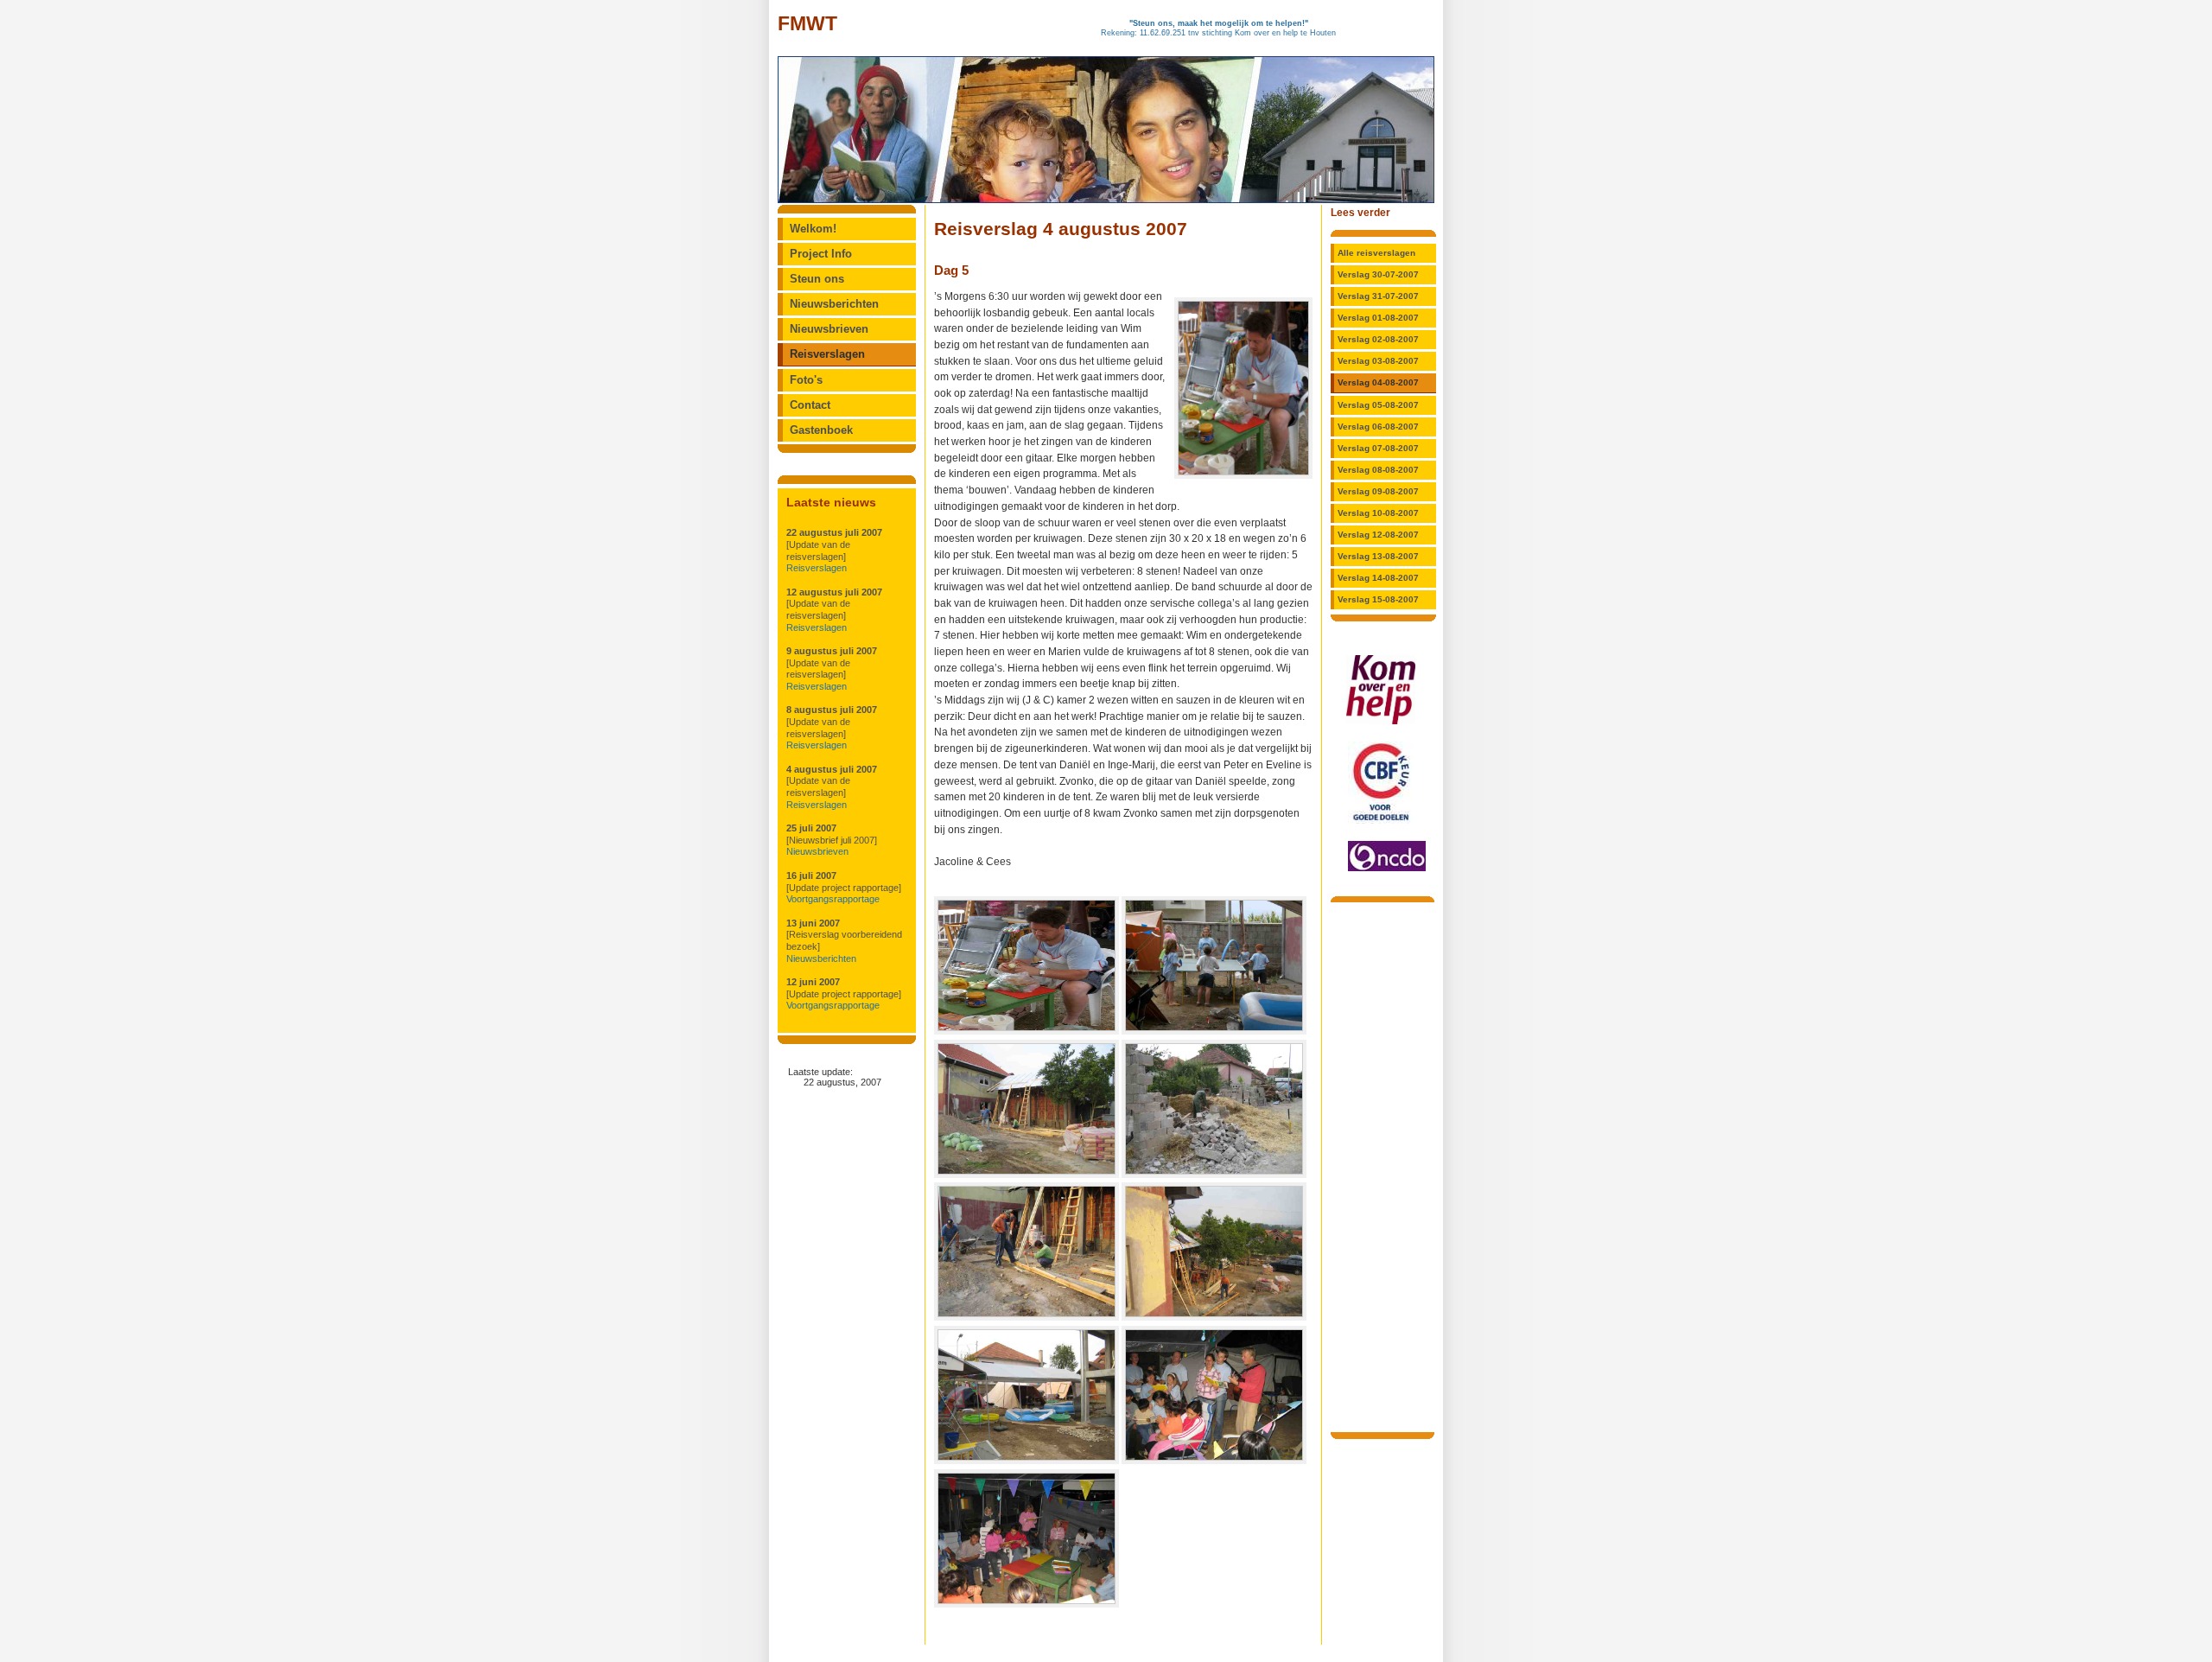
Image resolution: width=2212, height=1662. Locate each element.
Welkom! (813, 229)
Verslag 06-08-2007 (1378, 427)
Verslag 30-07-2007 (1378, 274)
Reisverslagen (827, 354)
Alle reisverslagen (1376, 253)
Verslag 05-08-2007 (1378, 405)
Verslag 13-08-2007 (1378, 556)
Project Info (821, 254)
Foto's (806, 380)
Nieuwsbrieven (829, 329)
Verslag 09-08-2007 (1378, 491)
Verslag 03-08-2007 (1378, 361)
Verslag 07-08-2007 (1378, 448)
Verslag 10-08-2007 (1378, 513)
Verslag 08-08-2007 (1378, 470)
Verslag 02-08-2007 (1378, 339)
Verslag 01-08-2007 (1378, 318)
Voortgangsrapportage (833, 899)
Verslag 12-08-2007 (1378, 535)
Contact (810, 405)
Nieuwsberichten (834, 304)
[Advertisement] (1382, 1166)
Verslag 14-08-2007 (1378, 578)
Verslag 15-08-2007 (1378, 599)
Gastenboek (821, 430)
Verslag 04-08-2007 (1378, 382)
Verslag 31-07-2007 (1378, 296)
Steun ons (817, 279)
